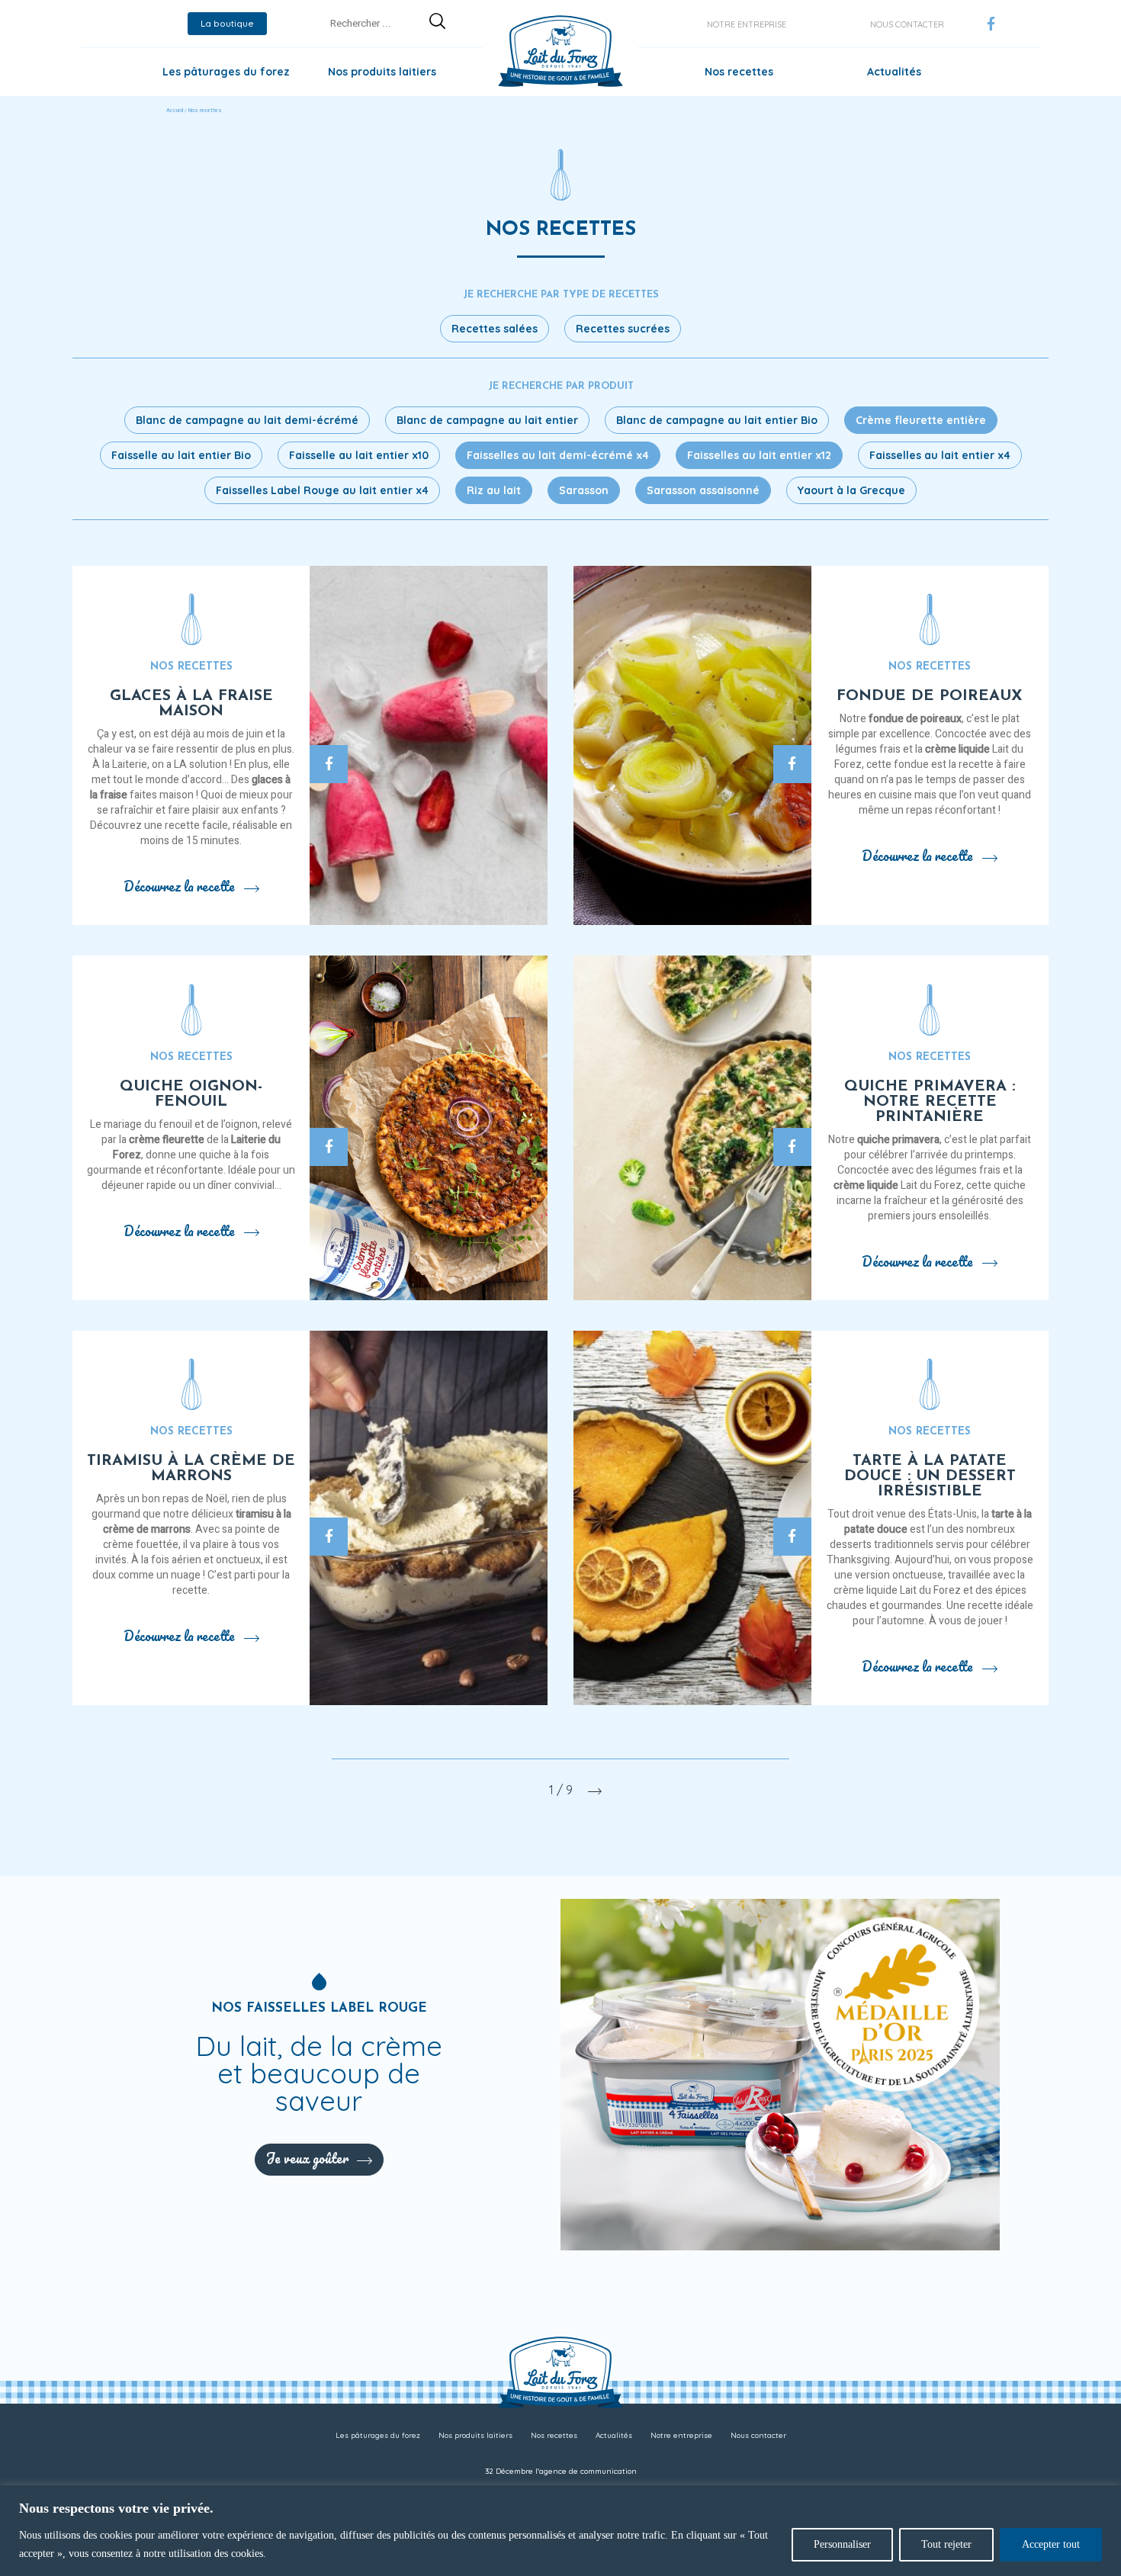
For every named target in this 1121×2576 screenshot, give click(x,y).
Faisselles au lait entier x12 (759, 455)
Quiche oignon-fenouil (191, 1094)
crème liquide (957, 749)
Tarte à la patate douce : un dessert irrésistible (930, 1476)
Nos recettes (739, 72)
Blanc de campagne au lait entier (487, 420)
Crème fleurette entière (921, 420)
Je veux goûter (307, 2158)
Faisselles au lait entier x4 (940, 455)
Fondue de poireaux (930, 696)
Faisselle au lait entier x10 (359, 455)
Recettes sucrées (623, 329)
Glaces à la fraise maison (191, 704)
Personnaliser (842, 2544)
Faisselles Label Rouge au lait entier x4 (322, 490)
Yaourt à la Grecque (851, 490)
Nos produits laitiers (382, 72)
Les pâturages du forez (226, 72)
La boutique (227, 23)
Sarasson (584, 490)
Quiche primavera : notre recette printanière (930, 1102)
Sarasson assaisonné (703, 490)
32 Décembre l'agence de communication (561, 2471)
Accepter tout (1051, 2544)
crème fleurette (167, 1140)
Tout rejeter (946, 2544)
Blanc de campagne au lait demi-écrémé (247, 420)
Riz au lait (494, 490)
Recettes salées (495, 329)
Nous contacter (907, 24)
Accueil (175, 111)
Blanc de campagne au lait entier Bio (717, 420)
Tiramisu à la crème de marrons (191, 1469)
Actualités (894, 72)
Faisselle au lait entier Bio (181, 455)
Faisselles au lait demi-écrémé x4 (558, 455)
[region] (560, 2531)
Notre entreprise (747, 24)
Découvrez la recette (179, 886)
